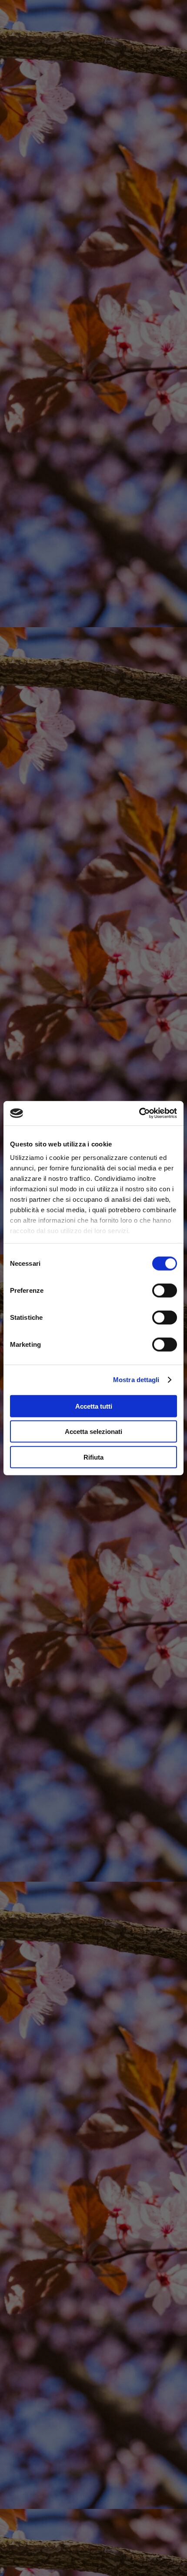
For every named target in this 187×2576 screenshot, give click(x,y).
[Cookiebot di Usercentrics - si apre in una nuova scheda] (139, 1113)
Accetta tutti (94, 1406)
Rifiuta (93, 1457)
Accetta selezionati (93, 1432)
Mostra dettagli (136, 1380)
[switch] (165, 1290)
